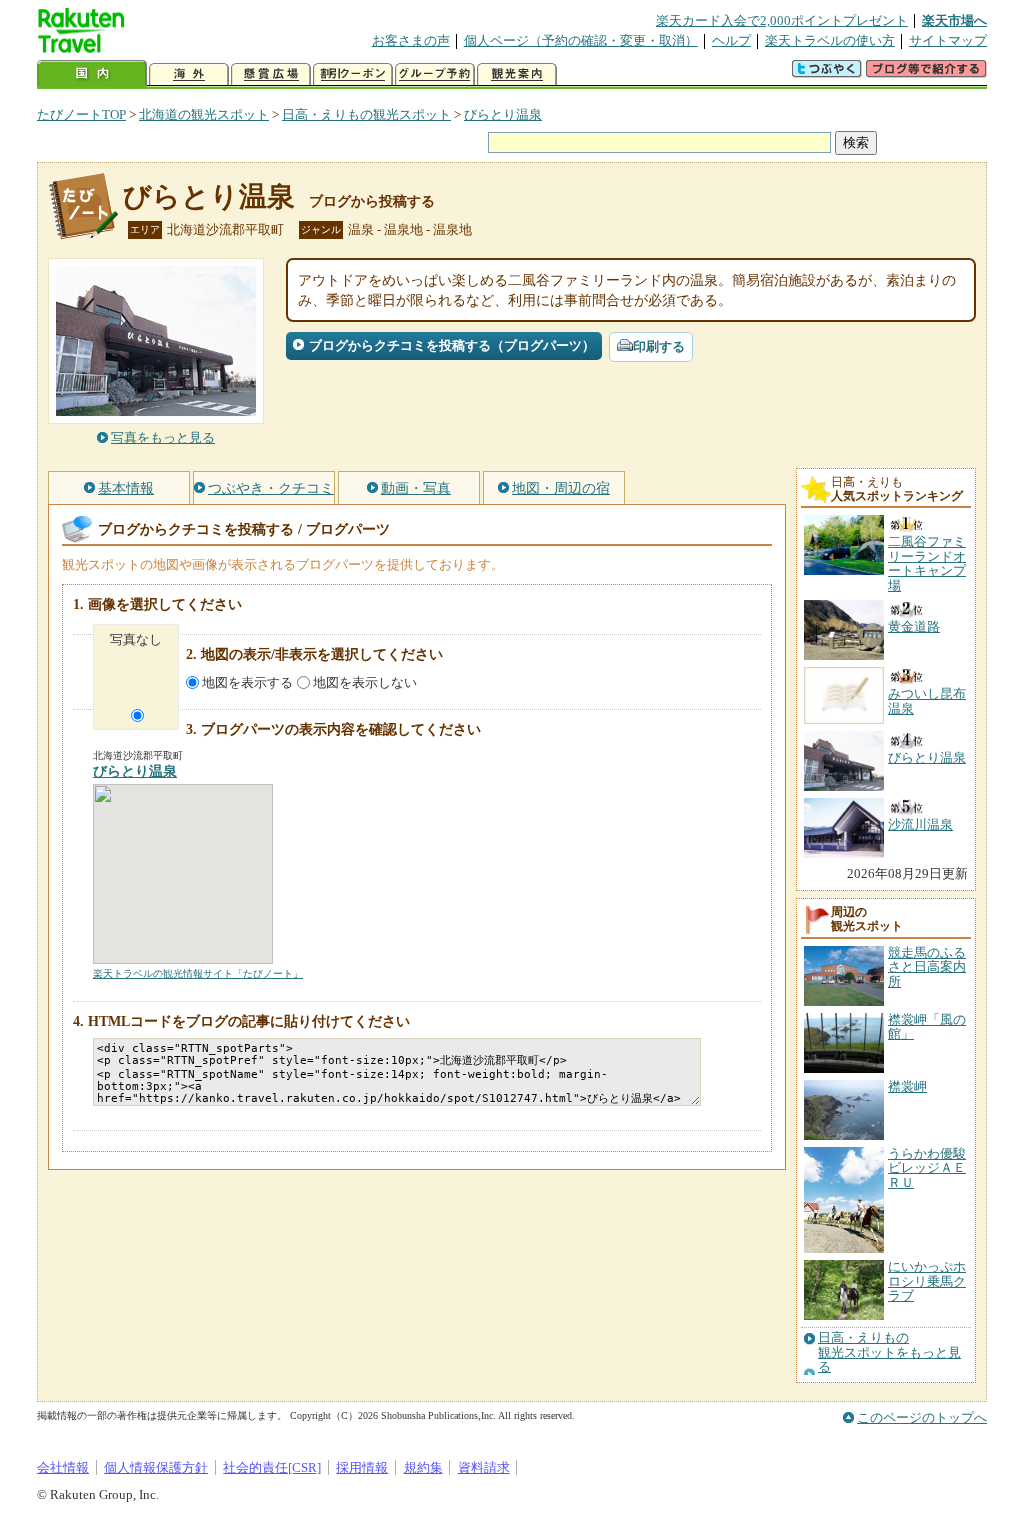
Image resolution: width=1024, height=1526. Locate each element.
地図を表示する (247, 682)
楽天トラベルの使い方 (830, 40)
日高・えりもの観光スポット (366, 114)
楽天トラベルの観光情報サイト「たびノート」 (198, 973)
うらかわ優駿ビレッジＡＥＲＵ (927, 1168)
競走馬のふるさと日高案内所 (927, 967)
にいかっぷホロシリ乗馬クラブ (927, 1281)
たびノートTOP (81, 114)
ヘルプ (731, 40)
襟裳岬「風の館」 (927, 1026)
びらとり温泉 (503, 114)
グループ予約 (435, 74)
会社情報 (63, 1467)
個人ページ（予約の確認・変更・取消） (581, 40)
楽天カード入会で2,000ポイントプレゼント (782, 20)
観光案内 (517, 74)
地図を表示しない (365, 682)
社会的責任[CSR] (272, 1467)
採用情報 (362, 1467)
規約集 (423, 1467)
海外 (189, 74)
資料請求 (484, 1467)
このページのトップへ (922, 1417)
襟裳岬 (907, 1086)
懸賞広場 (271, 74)
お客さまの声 (411, 40)
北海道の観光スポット (204, 114)
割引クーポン (353, 74)
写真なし (136, 639)
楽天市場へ (954, 20)
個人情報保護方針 (156, 1467)
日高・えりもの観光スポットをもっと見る (889, 1352)
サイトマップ (948, 40)
